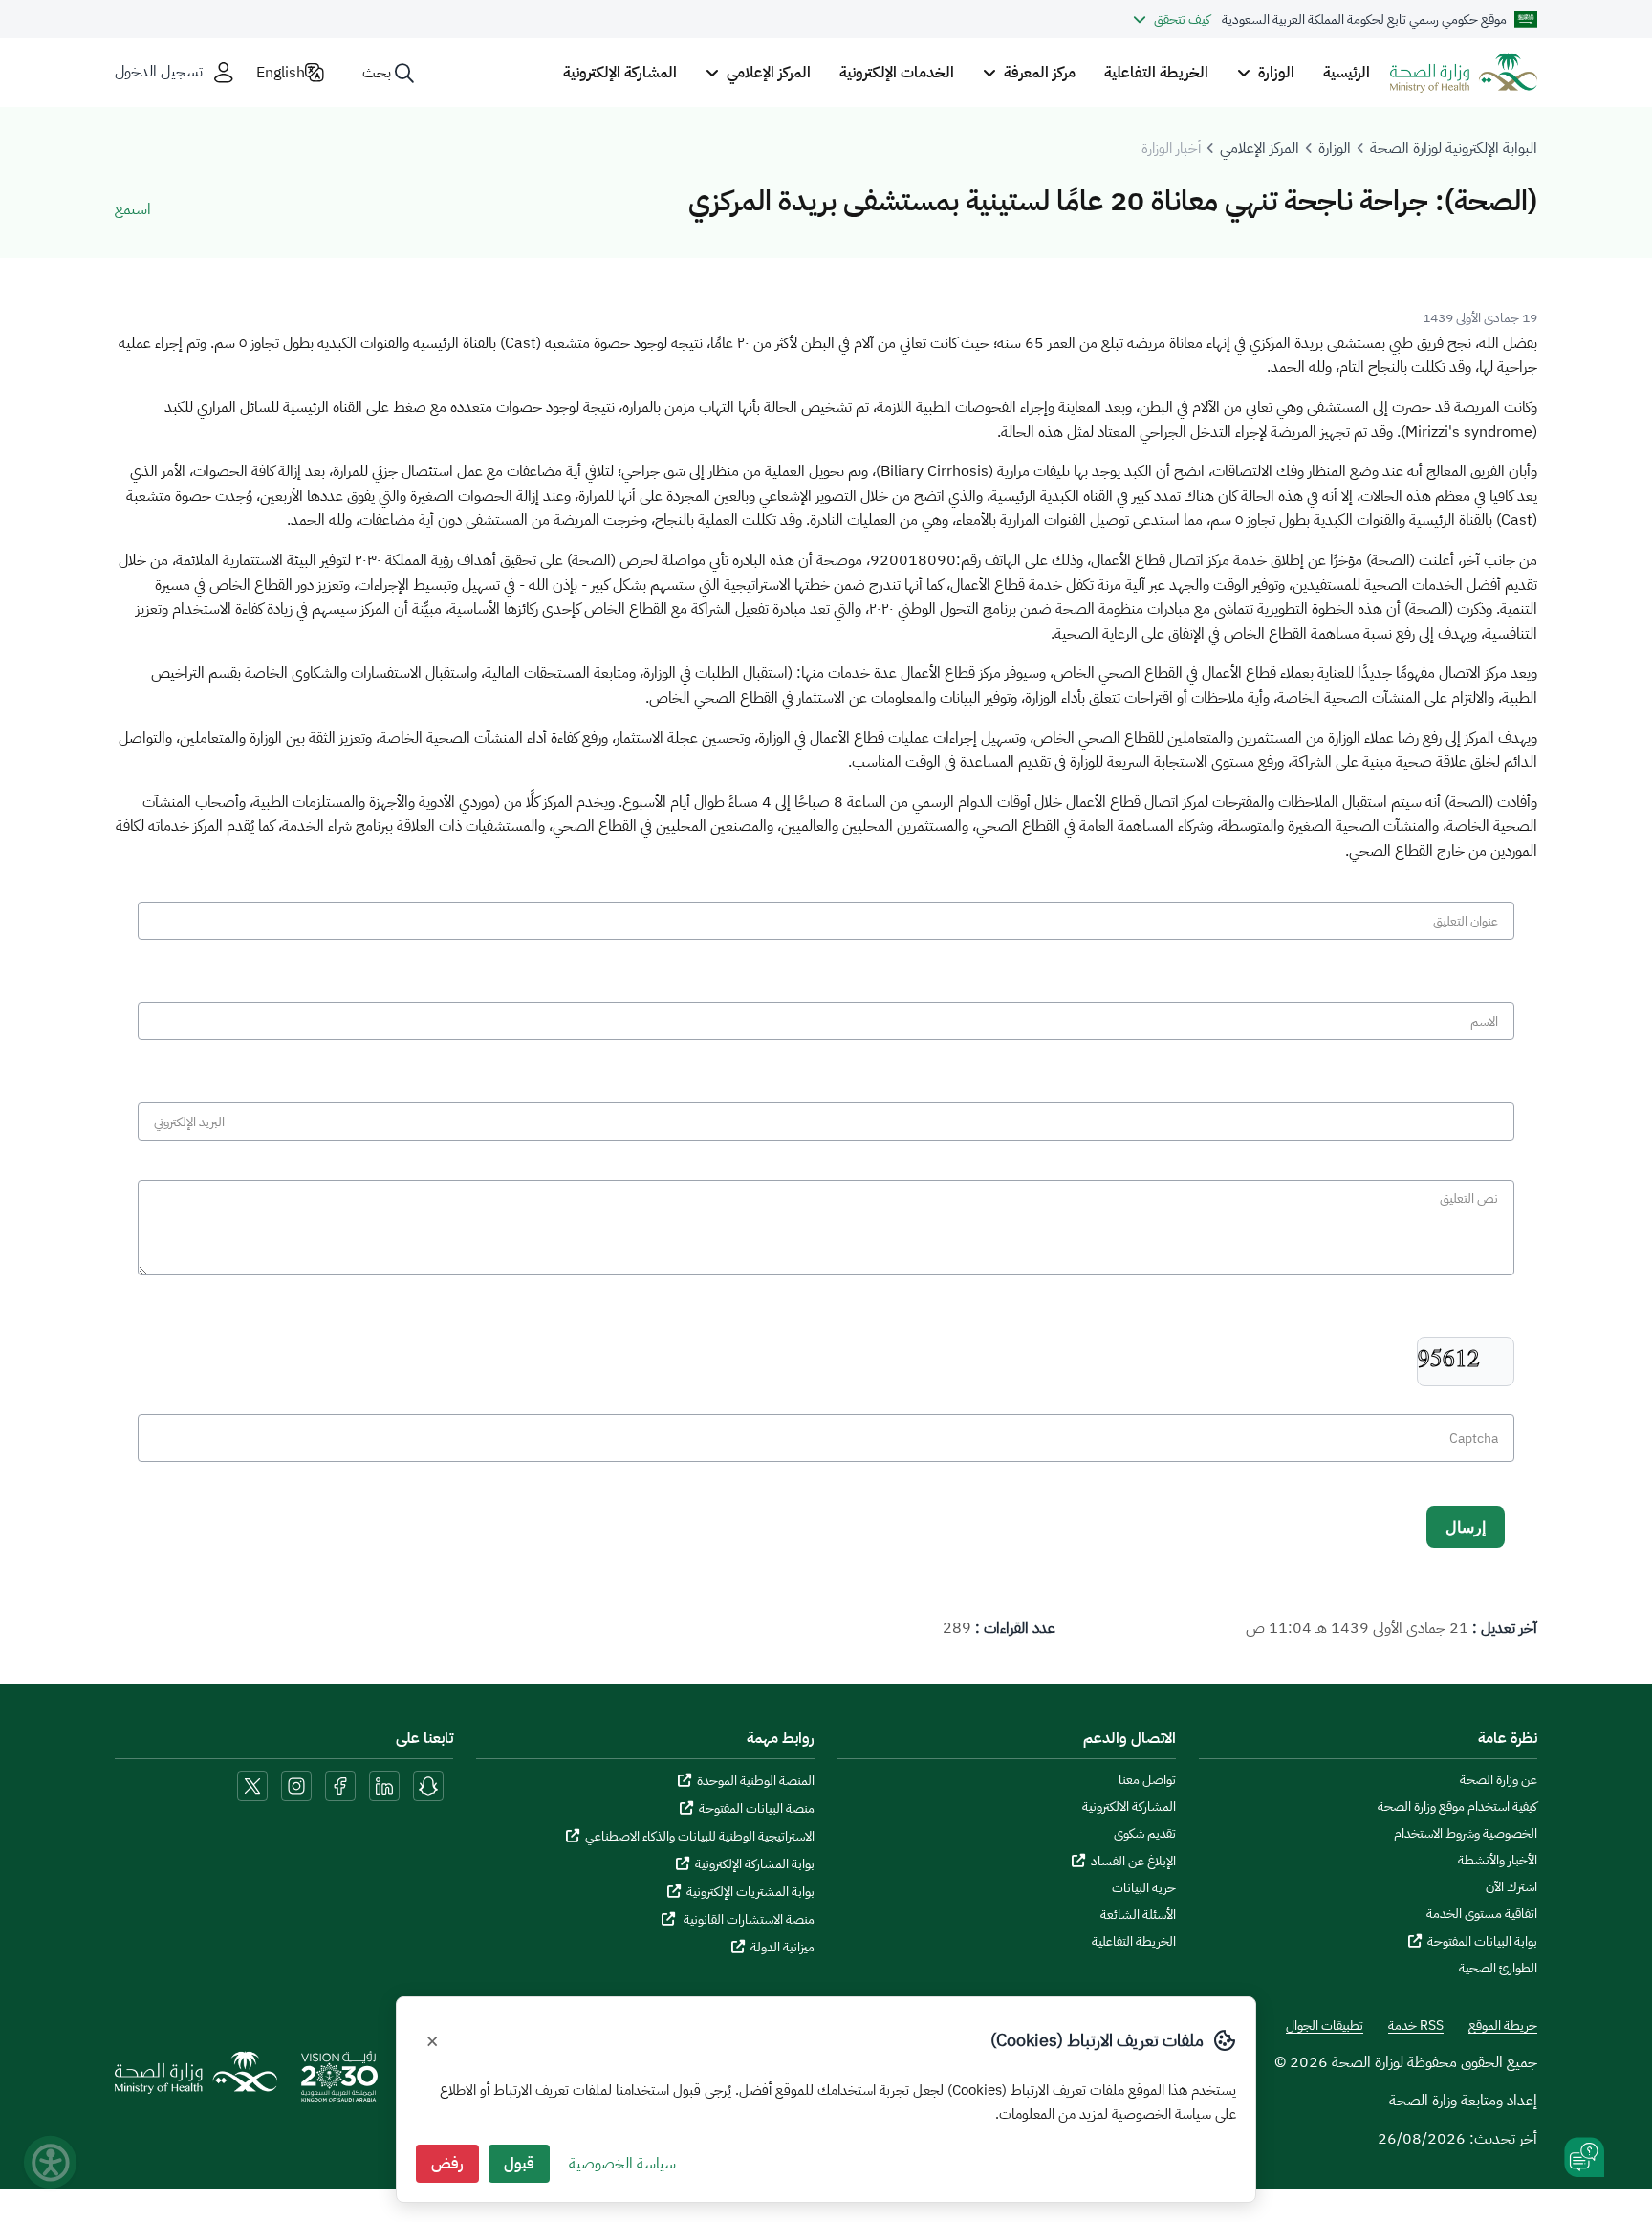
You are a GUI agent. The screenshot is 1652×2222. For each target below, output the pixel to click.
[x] (252, 1785)
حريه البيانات (1144, 1888)
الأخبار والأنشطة (1498, 1861)
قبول (519, 2164)
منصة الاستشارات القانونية (748, 1919)
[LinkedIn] (382, 1785)
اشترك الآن (1511, 1887)
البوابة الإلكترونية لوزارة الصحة (1454, 148)
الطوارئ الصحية (1498, 1969)
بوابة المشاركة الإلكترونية (755, 1864)
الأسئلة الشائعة (1138, 1915)
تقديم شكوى (1145, 1834)
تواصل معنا (1147, 1780)
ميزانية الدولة (783, 1947)
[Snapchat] (428, 1785)
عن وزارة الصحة (1499, 1780)
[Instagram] (296, 1785)
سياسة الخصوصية (622, 2164)
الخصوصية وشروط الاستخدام (1466, 1834)
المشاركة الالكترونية (1129, 1807)
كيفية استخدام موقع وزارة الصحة (1457, 1807)
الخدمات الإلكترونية (897, 73)
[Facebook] (340, 1785)
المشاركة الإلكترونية (620, 73)
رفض (447, 2164)
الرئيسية (1347, 73)
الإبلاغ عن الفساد (1133, 1861)
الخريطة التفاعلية (1156, 73)
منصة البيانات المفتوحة (757, 1808)
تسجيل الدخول (159, 72)
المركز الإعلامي (1260, 148)
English (281, 73)
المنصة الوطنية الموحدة (756, 1781)
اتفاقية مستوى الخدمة (1482, 1914)
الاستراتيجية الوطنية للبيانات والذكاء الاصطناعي (700, 1836)
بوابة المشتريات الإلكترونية (750, 1892)
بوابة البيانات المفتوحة (1482, 1941)
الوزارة (1335, 148)
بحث (377, 73)
